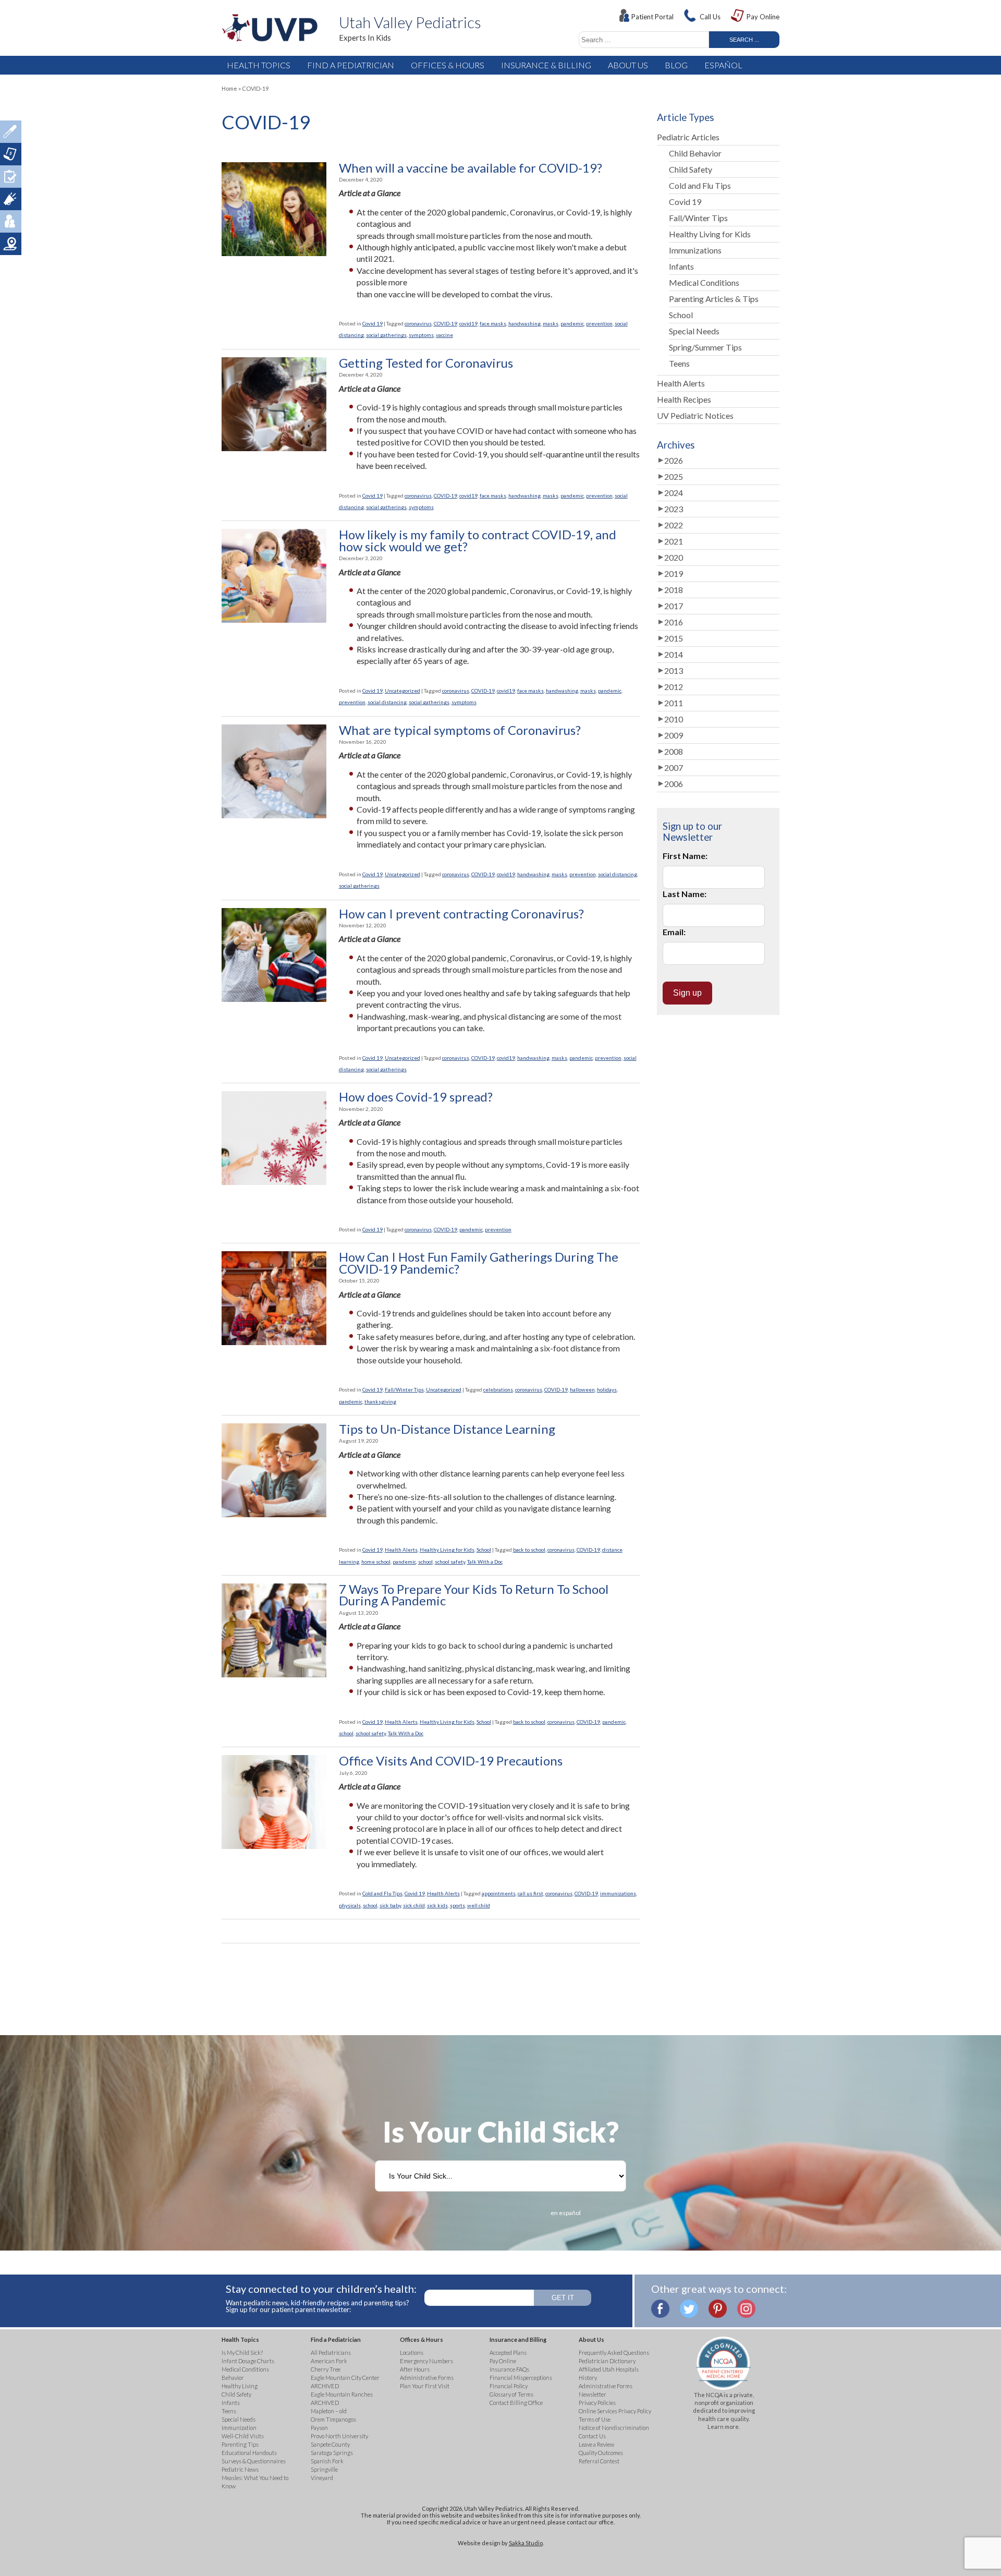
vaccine (444, 335)
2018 (674, 590)
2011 (674, 703)
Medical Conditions (704, 282)
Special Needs (694, 331)
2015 (674, 638)
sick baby (390, 1905)
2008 (674, 751)
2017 (674, 606)
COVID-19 (445, 323)
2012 (674, 687)
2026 (674, 460)
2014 (674, 654)
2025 (674, 476)
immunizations (618, 1893)
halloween (582, 1389)
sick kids (437, 1905)
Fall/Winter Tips (404, 1389)
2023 (674, 509)
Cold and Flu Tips (382, 1893)
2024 (674, 493)
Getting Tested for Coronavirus (426, 363)
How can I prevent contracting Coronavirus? (461, 914)
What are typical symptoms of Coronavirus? (460, 730)
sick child (414, 1905)
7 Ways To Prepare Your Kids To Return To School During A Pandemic (474, 1595)
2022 (674, 525)
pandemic (572, 323)
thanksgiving (380, 1401)
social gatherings (386, 335)
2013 (674, 670)
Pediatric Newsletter (11, 199)
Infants (681, 266)
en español (566, 2213)
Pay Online (763, 17)
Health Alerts (401, 1550)
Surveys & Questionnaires (11, 177)
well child (479, 1905)
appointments (499, 1893)
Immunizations (695, 250)
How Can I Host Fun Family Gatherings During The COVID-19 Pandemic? (479, 1263)
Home (229, 88)
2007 (674, 767)
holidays (607, 1389)
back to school (529, 1550)
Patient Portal (652, 17)
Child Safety (691, 169)
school (425, 1562)
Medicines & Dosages (11, 132)
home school (376, 1562)
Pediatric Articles (688, 137)
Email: (674, 932)
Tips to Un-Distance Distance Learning (447, 1429)
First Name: (685, 856)
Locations (11, 244)
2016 (674, 622)
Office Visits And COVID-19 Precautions (451, 1761)
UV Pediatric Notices (695, 415)
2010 (674, 719)
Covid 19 (373, 323)
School (484, 1550)
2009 (674, 735)
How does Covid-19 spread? (416, 1097)
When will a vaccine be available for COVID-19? (471, 168)
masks (551, 323)
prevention (599, 323)
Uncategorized (402, 691)
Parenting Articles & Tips (714, 299)
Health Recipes (684, 399)
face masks (493, 323)
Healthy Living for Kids (447, 1550)
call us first (530, 1893)
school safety (450, 1562)
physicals (350, 1905)
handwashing (524, 323)
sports (457, 1905)
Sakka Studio (526, 2543)
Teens (679, 363)
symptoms (421, 335)
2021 (674, 541)
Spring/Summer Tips (705, 347)
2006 (674, 784)
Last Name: (685, 894)
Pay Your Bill (11, 154)
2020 (674, 557)
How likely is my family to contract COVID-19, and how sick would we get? (478, 541)
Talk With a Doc (485, 1562)
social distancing (387, 702)
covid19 (468, 323)
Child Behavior (695, 153)
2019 (674, 573)
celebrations (498, 1389)
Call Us (710, 17)
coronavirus (418, 323)
